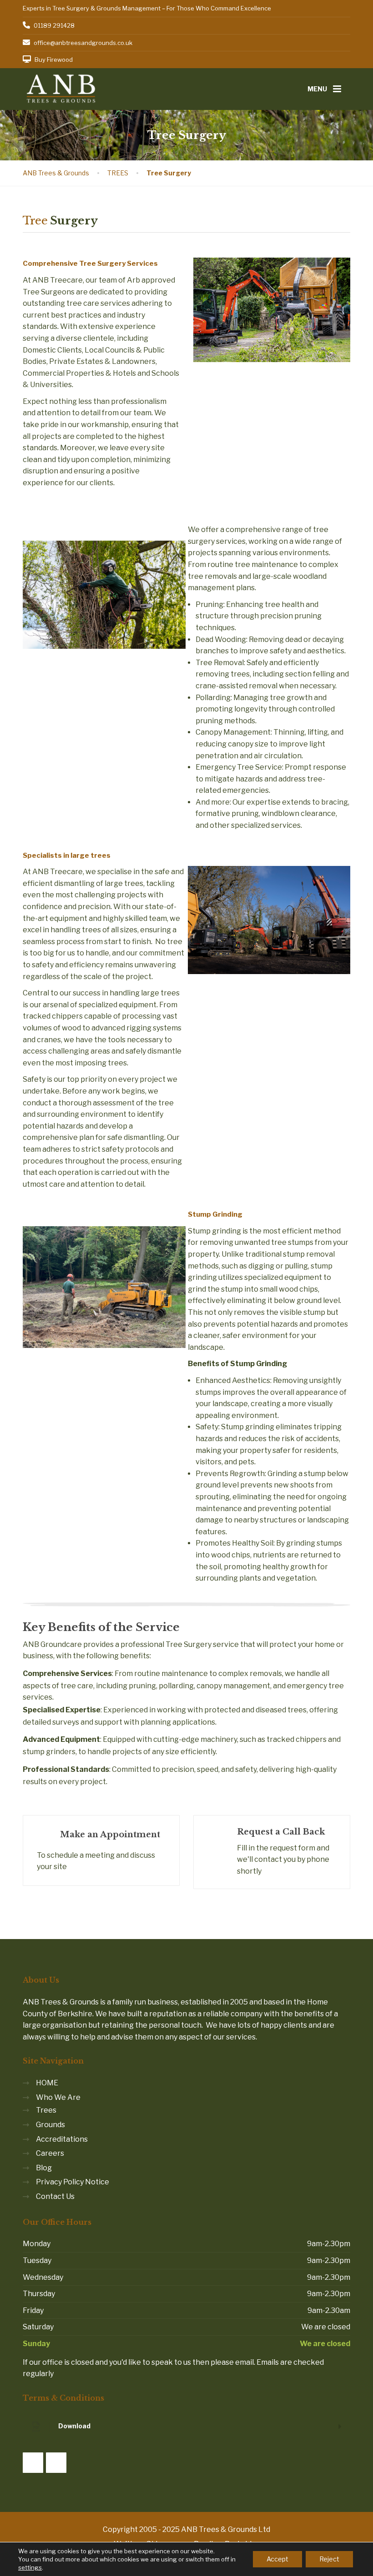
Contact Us (55, 2196)
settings (30, 2567)
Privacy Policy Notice (73, 2182)
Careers (50, 2153)
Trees (46, 2110)
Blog (44, 2168)
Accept (277, 2559)
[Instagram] (56, 2463)
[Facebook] (33, 2463)
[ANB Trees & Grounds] (61, 88)
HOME (47, 2083)
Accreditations (62, 2139)
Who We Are (58, 2097)
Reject (329, 2559)
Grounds (50, 2125)
